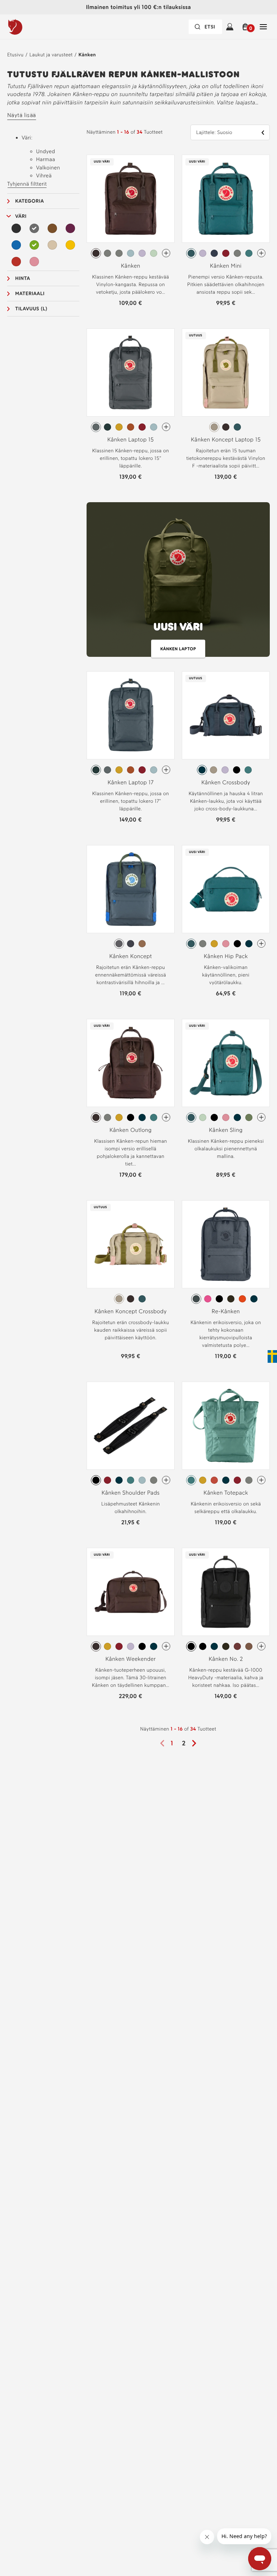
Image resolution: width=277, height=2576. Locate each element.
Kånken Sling (226, 1130)
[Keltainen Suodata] (70, 245)
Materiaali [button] (30, 294)
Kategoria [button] (30, 201)
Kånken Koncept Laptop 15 (226, 440)
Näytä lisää (22, 115)
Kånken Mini (226, 266)
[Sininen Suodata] (16, 245)
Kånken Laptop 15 (131, 440)
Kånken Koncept (131, 956)
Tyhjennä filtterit (27, 184)
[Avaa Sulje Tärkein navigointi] (263, 27)
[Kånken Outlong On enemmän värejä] (166, 1117)
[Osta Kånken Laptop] (178, 583)
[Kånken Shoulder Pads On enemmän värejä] (166, 1480)
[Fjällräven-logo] (30, 27)
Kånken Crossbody (226, 782)
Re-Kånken (226, 1311)
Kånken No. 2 (226, 1659)
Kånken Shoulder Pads (130, 1493)
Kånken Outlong (130, 1130)
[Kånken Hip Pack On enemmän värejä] (261, 944)
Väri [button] (21, 216)
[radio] (96, 253)
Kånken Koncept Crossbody (131, 1311)
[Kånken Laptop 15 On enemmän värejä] (166, 427)
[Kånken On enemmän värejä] (166, 253)
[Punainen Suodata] (16, 262)
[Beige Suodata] (52, 245)
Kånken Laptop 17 (131, 782)
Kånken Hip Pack (226, 956)
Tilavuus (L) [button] (31, 309)
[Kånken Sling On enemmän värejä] (261, 1117)
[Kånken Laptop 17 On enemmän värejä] (166, 770)
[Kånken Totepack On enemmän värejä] (261, 1480)
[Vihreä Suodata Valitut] (34, 245)
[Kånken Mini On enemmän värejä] (261, 253)
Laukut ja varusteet (51, 55)
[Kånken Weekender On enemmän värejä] (166, 1646)
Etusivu (15, 55)
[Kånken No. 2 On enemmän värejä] (261, 1646)
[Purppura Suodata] (70, 228)
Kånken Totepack (226, 1493)
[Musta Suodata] (16, 228)
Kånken (87, 55)
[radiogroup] (131, 253)
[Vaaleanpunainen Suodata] (34, 262)
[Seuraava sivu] (197, 1743)
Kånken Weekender (131, 1659)
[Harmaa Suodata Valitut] (34, 228)
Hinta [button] (23, 278)
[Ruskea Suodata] (52, 228)
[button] (247, 27)
